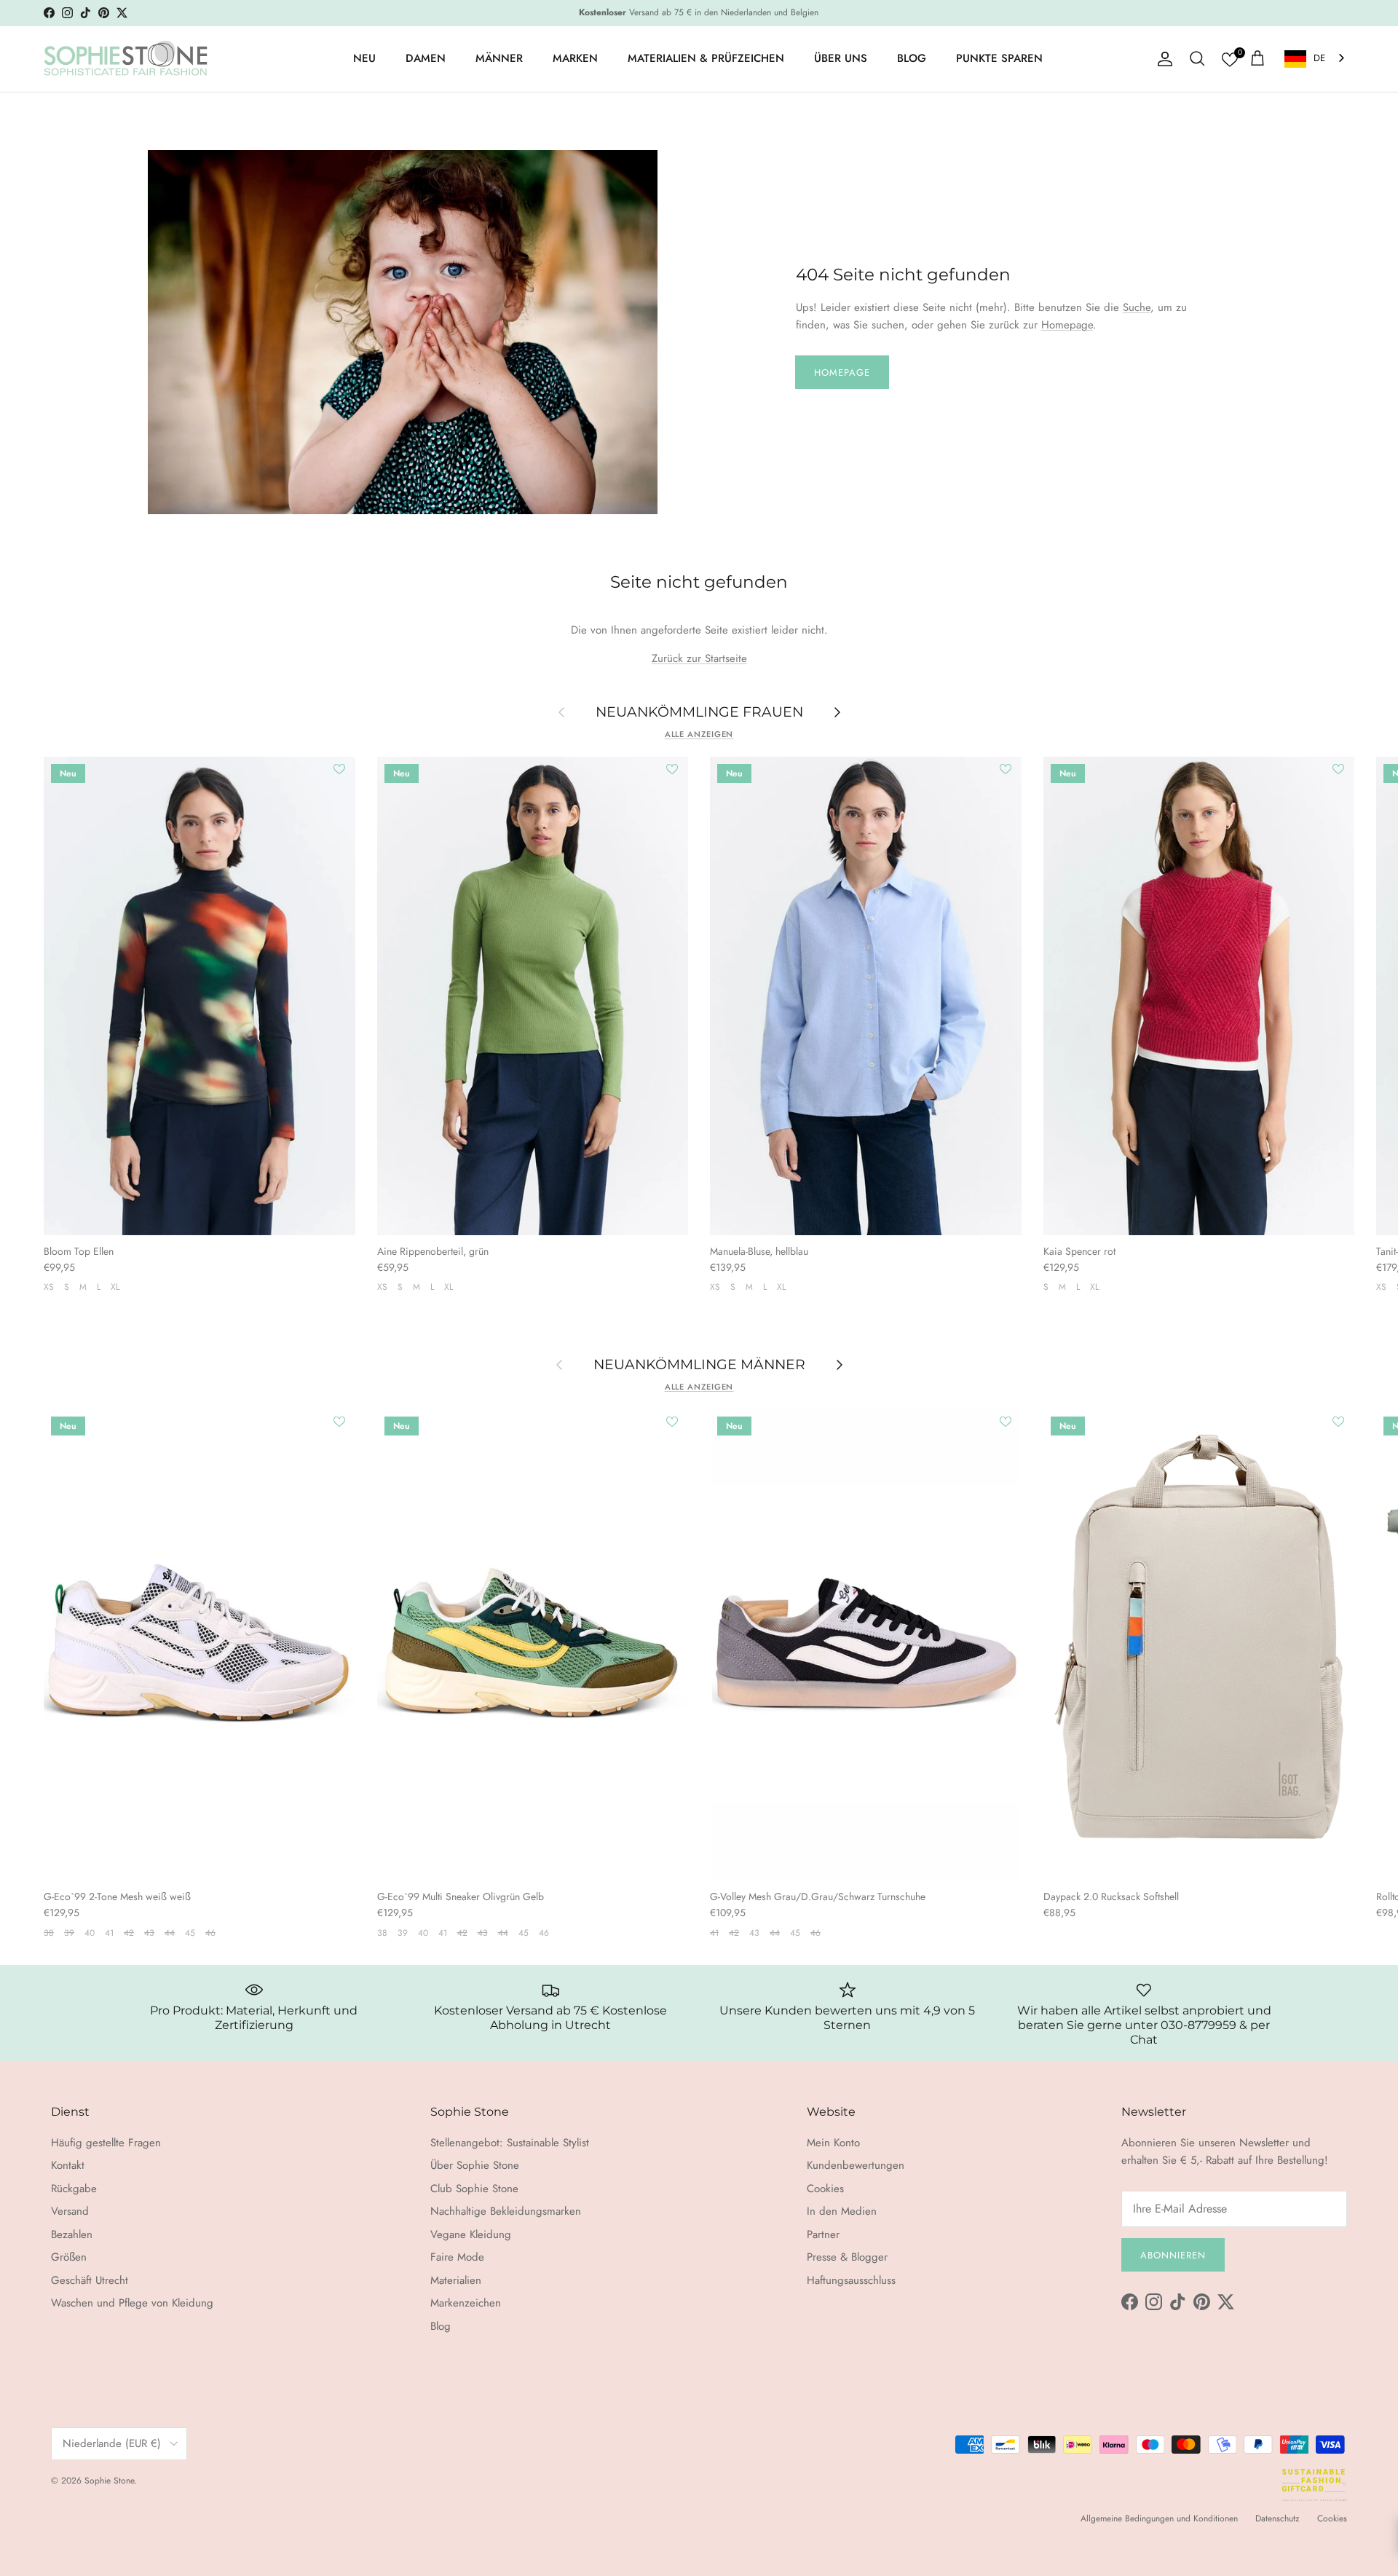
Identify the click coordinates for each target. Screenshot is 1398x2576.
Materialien (456, 2280)
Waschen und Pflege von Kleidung (132, 2303)
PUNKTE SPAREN (999, 58)
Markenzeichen (466, 2303)
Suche (1137, 307)
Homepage (1067, 325)
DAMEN (426, 58)
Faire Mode (457, 2257)
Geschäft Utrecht (90, 2280)
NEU (364, 58)
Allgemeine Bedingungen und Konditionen (1159, 2518)
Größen (69, 2257)
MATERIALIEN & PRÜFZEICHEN (706, 58)
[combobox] (1316, 59)
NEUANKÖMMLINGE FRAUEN (699, 711)
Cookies (825, 2189)
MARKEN (575, 58)
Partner (823, 2234)
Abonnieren (1173, 2255)
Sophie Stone (109, 2481)
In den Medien (842, 2211)
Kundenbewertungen (856, 2165)
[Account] (1162, 59)
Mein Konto (833, 2143)
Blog (441, 2326)
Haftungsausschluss (851, 2280)
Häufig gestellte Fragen (106, 2143)
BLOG (912, 58)
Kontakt (68, 2165)
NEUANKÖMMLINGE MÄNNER (699, 1364)
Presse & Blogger (847, 2257)
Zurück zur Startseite (699, 658)
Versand (70, 2211)
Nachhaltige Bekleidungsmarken (506, 2211)
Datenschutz (1277, 2518)
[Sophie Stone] (126, 59)
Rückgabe (74, 2189)
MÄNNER (499, 58)
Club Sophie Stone (474, 2189)
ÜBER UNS (841, 58)
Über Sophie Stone (475, 2165)
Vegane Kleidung (471, 2234)
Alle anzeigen (699, 734)
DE (1319, 58)
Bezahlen (72, 2234)
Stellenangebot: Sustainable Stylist (510, 2143)
